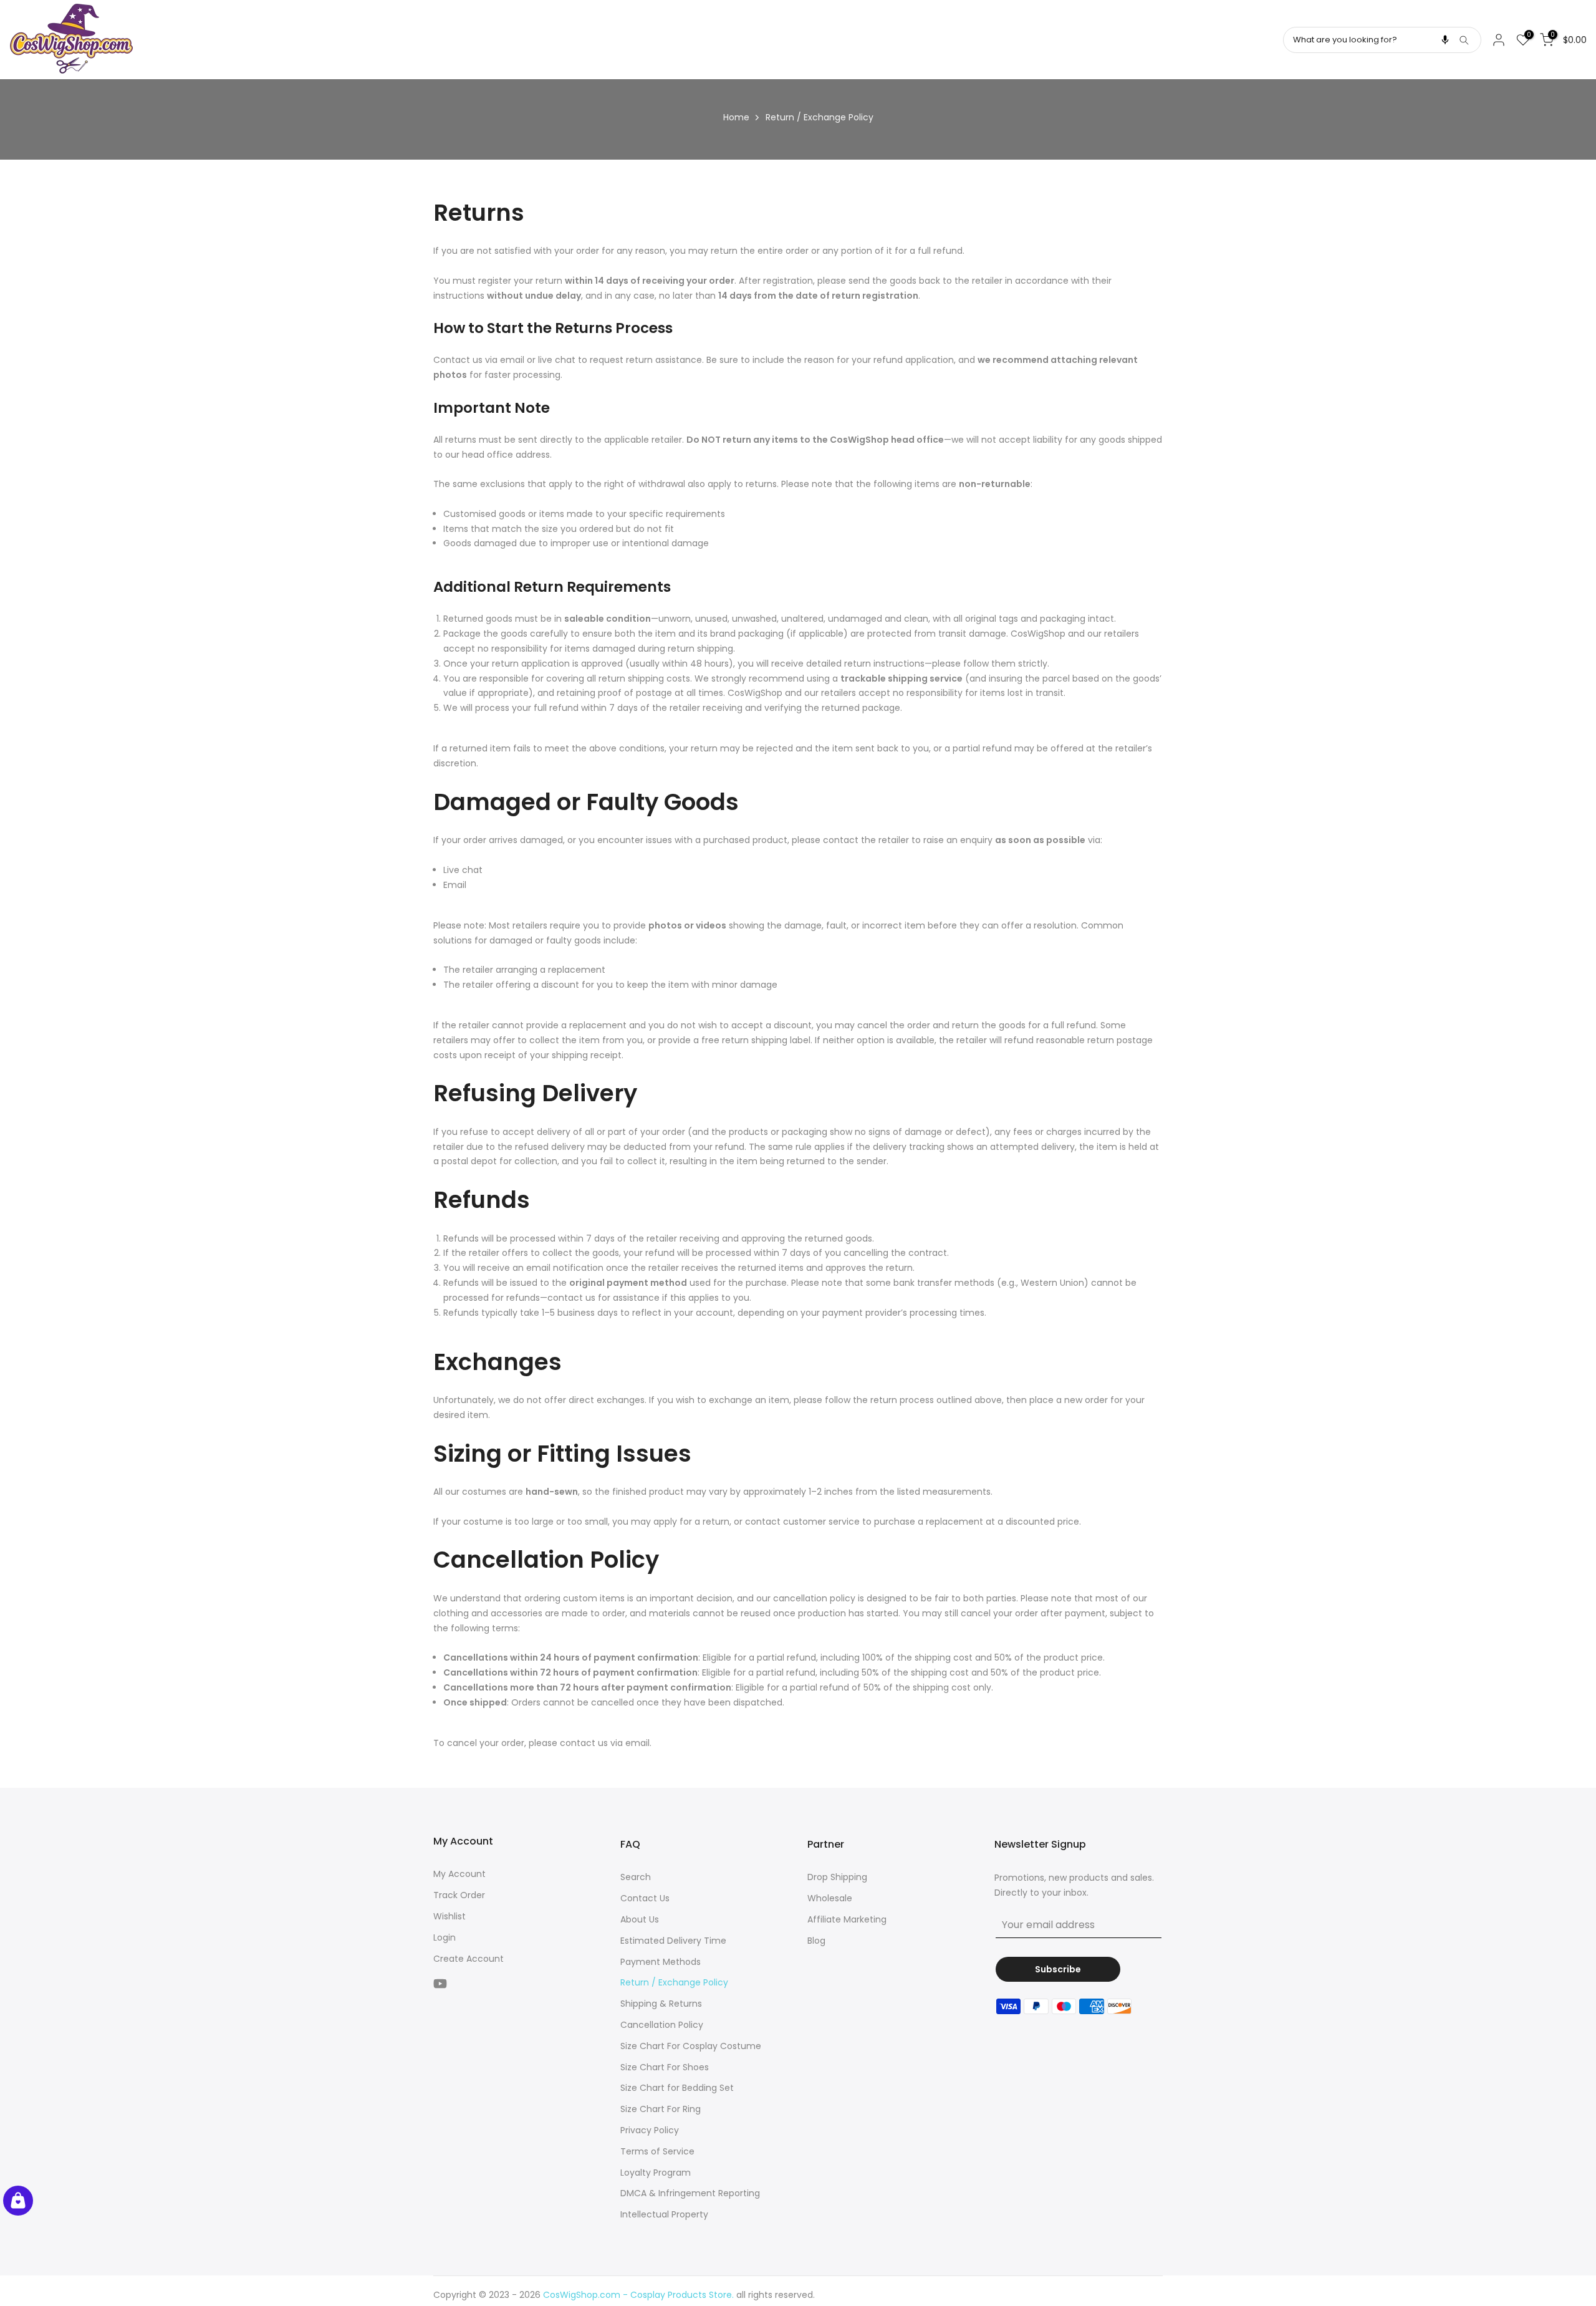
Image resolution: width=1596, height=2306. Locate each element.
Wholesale (830, 1898)
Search (636, 1877)
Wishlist (449, 1916)
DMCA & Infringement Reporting (690, 2193)
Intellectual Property (664, 2214)
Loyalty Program (656, 2173)
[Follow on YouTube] (440, 1983)
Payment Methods (661, 1962)
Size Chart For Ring (661, 2109)
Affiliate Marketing (847, 1919)
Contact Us (645, 1898)
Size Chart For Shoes (665, 2067)
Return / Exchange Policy (674, 1982)
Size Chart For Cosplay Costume (691, 2046)
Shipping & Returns (661, 2004)
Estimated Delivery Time (673, 1941)
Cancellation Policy (662, 2025)
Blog (816, 1941)
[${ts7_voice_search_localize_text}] (1445, 40)
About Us (640, 1919)
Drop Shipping (837, 1877)
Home (736, 117)
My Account (459, 1874)
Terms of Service (657, 2151)
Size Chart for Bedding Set (677, 2088)
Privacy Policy (650, 2130)
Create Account (469, 1959)
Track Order (459, 1895)
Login (445, 1937)
